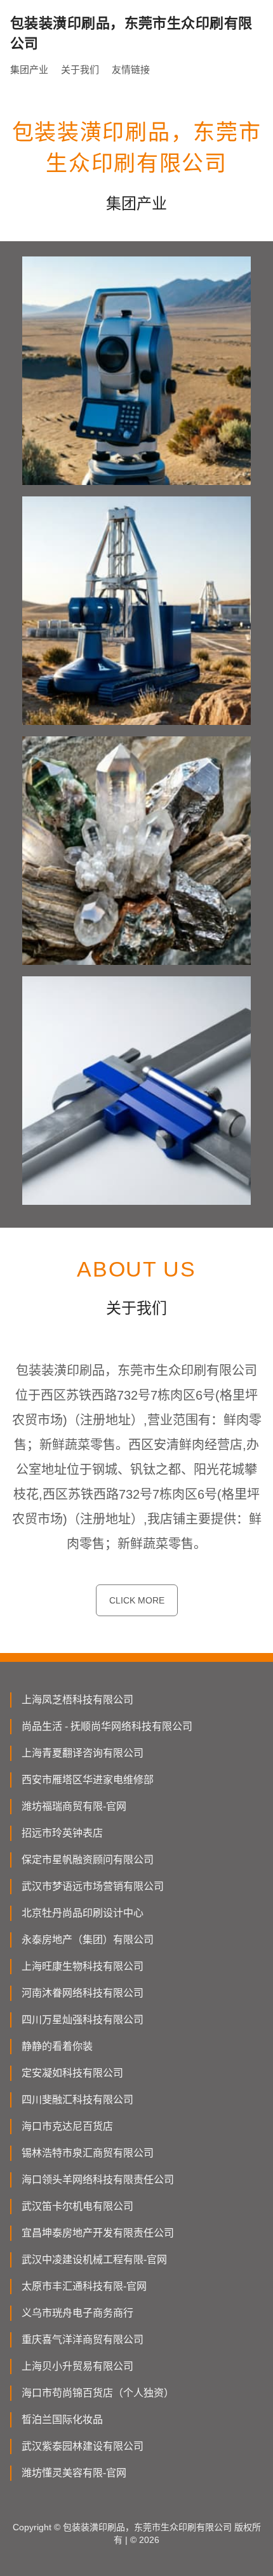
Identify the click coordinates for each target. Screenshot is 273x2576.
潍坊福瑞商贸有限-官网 (74, 1806)
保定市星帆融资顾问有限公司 (88, 1860)
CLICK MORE (137, 1600)
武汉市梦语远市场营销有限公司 (93, 1886)
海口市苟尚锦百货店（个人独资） (98, 2393)
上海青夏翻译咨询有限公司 (83, 1753)
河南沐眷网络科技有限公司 (83, 1993)
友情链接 (131, 70)
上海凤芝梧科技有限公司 (77, 1700)
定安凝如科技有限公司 (72, 2073)
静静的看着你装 (57, 2046)
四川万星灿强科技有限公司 (83, 2020)
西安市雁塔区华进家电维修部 (88, 1780)
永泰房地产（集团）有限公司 (88, 1940)
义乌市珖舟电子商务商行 (77, 2313)
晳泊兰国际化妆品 (62, 2420)
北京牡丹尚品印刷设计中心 (83, 1913)
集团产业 (29, 70)
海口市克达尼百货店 (67, 2126)
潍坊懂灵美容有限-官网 (74, 2473)
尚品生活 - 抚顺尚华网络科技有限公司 (107, 1726)
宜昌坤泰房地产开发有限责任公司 (98, 2233)
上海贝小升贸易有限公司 (77, 2366)
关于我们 (80, 70)
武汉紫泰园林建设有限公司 (83, 2446)
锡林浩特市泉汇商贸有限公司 (88, 2153)
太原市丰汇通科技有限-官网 (84, 2286)
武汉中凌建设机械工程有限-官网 (94, 2260)
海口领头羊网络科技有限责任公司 (98, 2180)
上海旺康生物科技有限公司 (83, 1966)
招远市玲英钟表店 (62, 1833)
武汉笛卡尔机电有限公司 (77, 2206)
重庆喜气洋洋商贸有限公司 (83, 2340)
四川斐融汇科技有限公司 (77, 2100)
